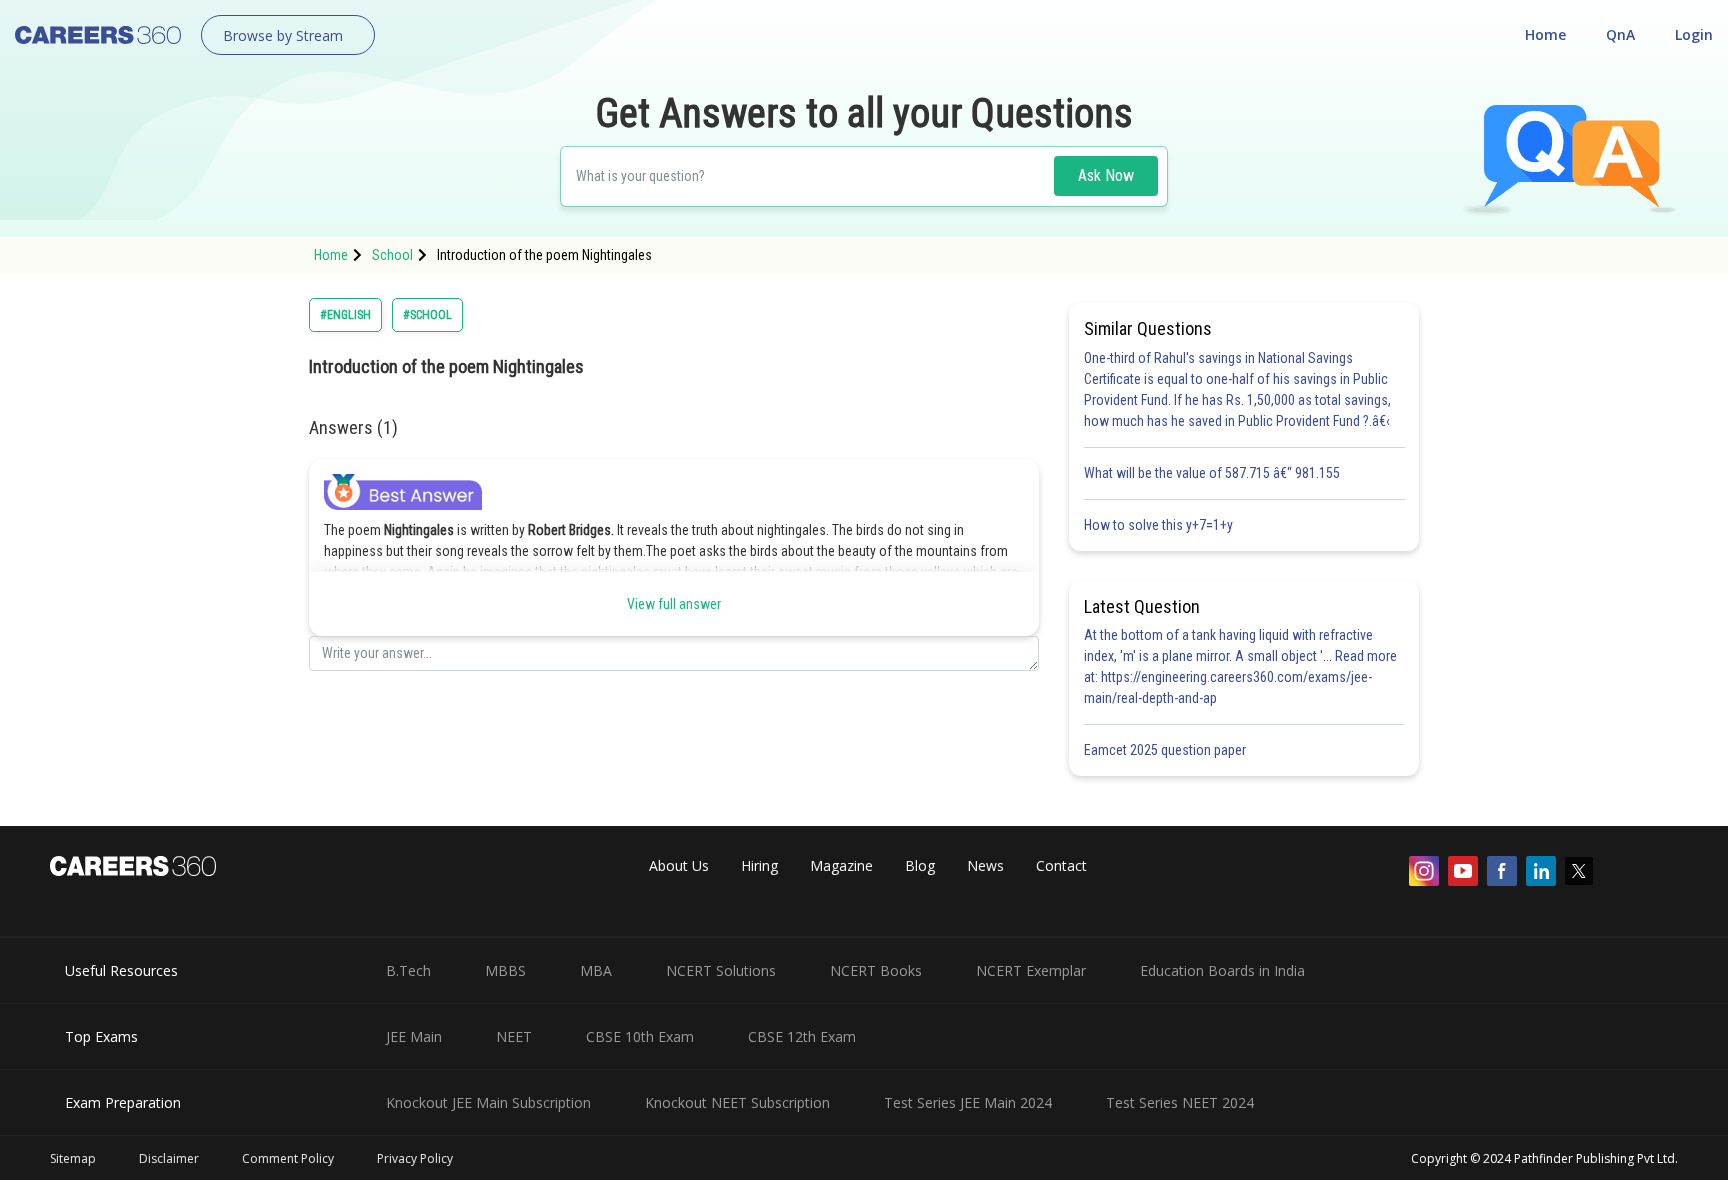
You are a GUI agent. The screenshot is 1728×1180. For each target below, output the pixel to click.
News (985, 865)
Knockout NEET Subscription (737, 1102)
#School (427, 315)
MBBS (505, 970)
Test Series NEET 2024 (1180, 1102)
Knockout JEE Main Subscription (488, 1102)
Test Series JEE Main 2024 (968, 1102)
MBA (596, 970)
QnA (1620, 34)
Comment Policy (288, 1158)
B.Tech (408, 970)
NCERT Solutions (721, 970)
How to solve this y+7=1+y (1158, 525)
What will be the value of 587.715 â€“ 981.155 (1212, 473)
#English (345, 315)
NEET (514, 1036)
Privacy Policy (415, 1158)
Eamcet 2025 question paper (1166, 750)
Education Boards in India (1222, 970)
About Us (679, 865)
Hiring (759, 865)
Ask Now (1106, 175)
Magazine (841, 865)
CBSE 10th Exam (640, 1036)
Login (1694, 34)
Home (1545, 34)
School (392, 255)
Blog (920, 865)
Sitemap (73, 1158)
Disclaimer (169, 1158)
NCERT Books (876, 970)
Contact (1061, 865)
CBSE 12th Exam (802, 1036)
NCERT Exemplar (1031, 970)
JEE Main (414, 1036)
